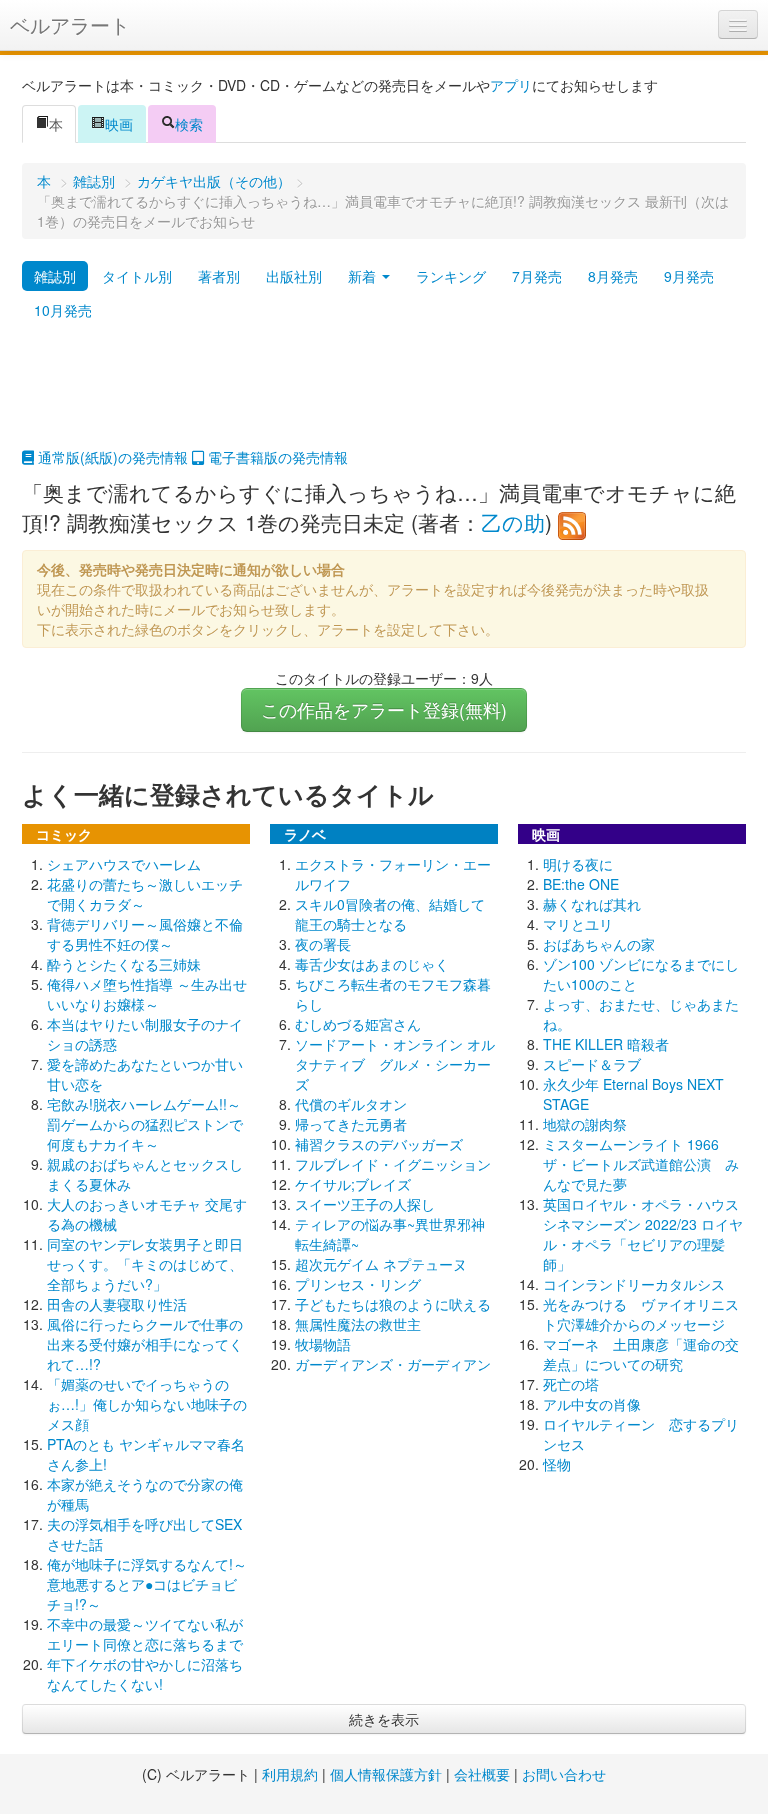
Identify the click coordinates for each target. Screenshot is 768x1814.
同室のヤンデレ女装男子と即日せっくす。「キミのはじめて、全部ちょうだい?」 (145, 1264)
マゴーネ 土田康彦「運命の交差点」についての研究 (641, 1354)
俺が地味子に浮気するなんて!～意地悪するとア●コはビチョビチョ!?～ (147, 1584)
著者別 (219, 276)
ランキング (451, 276)
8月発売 (613, 276)
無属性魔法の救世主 (358, 1324)
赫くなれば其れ (592, 904)
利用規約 (290, 1774)
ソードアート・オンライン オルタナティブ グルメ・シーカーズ (395, 1064)
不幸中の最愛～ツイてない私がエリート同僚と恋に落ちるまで (145, 1634)
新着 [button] (364, 276)
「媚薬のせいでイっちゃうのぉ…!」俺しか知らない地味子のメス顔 (147, 1404)
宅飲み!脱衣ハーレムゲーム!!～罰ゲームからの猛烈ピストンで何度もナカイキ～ (145, 1124)
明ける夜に (578, 864)
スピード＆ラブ (592, 1064)
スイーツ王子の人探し (365, 1204)
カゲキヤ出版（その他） (214, 181)
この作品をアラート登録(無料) (384, 709)
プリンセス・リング (358, 1284)
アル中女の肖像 (592, 1404)
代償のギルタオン (351, 1104)
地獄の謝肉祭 (585, 1124)
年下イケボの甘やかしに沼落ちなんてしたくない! (145, 1674)
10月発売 (63, 310)
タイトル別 (137, 276)
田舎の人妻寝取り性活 (117, 1304)
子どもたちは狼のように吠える (393, 1304)
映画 (119, 124)
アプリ (511, 85)
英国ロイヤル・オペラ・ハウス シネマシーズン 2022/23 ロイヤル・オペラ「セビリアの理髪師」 (648, 1234)
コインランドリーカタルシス (634, 1284)
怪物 (557, 1464)
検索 (189, 124)
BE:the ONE (581, 884)
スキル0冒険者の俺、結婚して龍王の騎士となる (390, 914)
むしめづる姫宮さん (358, 1024)
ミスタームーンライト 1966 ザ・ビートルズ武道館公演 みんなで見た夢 (641, 1164)
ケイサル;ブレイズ (353, 1184)
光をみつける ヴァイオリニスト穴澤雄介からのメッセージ (641, 1314)
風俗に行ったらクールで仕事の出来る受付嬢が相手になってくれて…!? (145, 1344)
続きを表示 (384, 1719)
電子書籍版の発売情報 (276, 457)
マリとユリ (578, 924)
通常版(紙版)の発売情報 (111, 457)
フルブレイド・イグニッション (393, 1164)
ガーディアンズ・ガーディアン (393, 1364)
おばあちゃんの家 (599, 944)
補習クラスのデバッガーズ (379, 1144)
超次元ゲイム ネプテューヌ (381, 1264)
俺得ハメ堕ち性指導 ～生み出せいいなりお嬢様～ (147, 994)
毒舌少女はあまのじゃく (372, 964)
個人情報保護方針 (386, 1774)
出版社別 (294, 276)
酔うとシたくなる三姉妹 (124, 964)
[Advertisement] (384, 397)
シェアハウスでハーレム (124, 864)
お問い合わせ (564, 1774)
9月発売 (689, 276)
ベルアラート (70, 24)
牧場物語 (323, 1344)
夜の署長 (323, 944)
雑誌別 (94, 181)
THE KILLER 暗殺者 (606, 1044)
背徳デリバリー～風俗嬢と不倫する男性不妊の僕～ (145, 934)
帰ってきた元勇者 (351, 1124)
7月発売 (537, 276)
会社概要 (482, 1774)
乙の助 (513, 522)
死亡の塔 (571, 1384)
